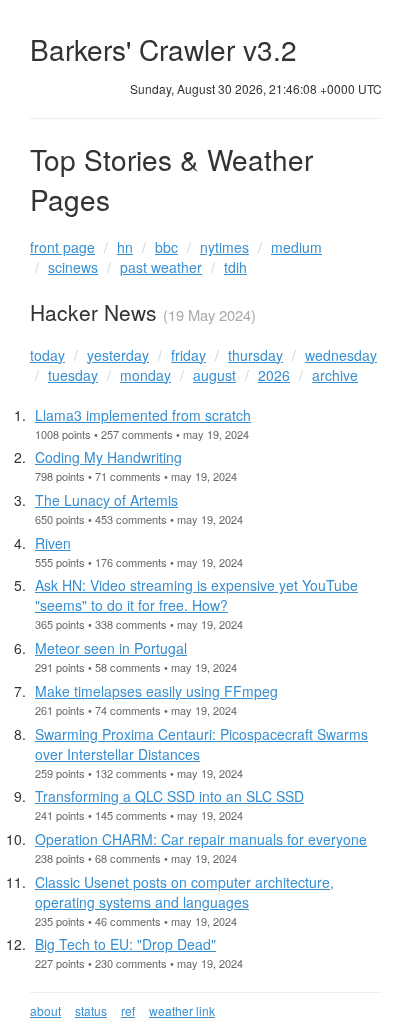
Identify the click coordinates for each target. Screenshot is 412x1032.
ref (128, 1010)
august (214, 375)
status (91, 1010)
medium (296, 247)
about (45, 1010)
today (47, 355)
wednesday (341, 355)
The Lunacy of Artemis (106, 500)
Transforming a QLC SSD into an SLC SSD (169, 796)
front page (62, 247)
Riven (53, 543)
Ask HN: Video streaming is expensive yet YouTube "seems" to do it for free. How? (196, 595)
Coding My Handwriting (108, 457)
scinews (73, 267)
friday (188, 355)
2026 (274, 375)
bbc (166, 247)
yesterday (118, 355)
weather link (182, 1010)
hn (125, 247)
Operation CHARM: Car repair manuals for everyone (201, 839)
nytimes (224, 247)
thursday (255, 355)
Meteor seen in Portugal (111, 648)
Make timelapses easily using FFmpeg (156, 691)
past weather (161, 267)
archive (335, 375)
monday (145, 375)
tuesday (73, 375)
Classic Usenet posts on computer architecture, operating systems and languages (184, 892)
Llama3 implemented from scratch (143, 415)
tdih (235, 267)
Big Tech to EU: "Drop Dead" (125, 944)
